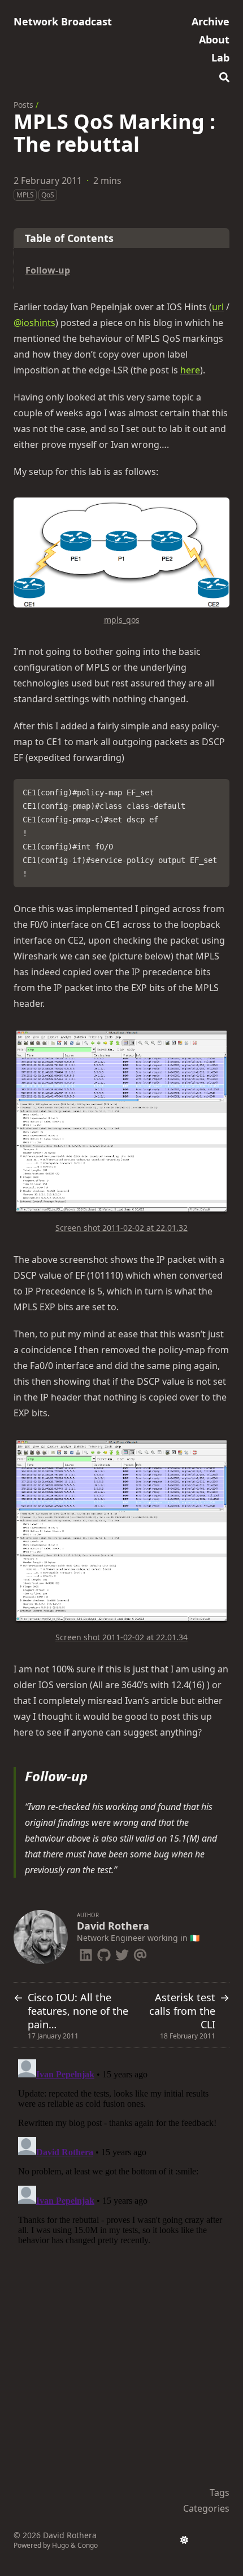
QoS (48, 195)
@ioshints (34, 323)
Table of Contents (69, 238)
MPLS (25, 195)
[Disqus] (121, 2196)
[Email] (140, 1953)
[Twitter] (122, 1953)
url (218, 307)
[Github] (104, 1953)
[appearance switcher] (184, 2540)
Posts (23, 105)
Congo (88, 2545)
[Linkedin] (86, 1953)
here (190, 370)
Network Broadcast (63, 21)
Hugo (60, 2545)
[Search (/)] (224, 76)
